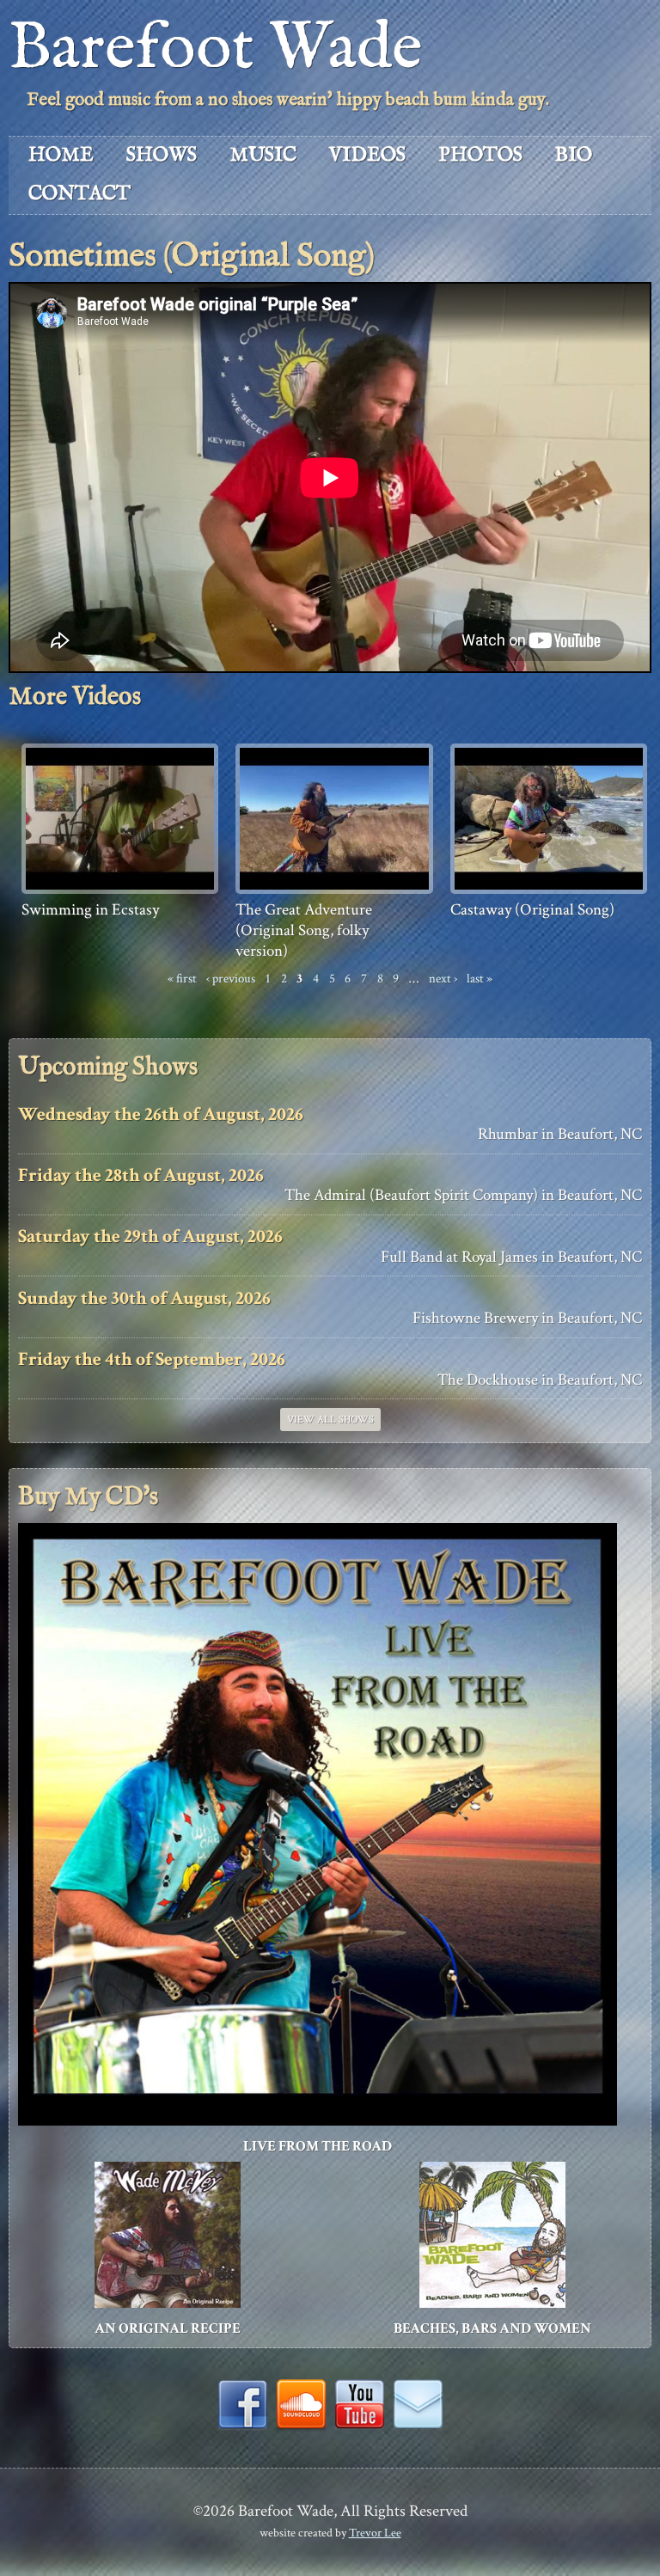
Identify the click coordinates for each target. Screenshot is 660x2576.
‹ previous (231, 978)
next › (443, 978)
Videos (367, 155)
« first (182, 978)
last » (480, 978)
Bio (574, 155)
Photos (480, 155)
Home (61, 155)
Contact (79, 194)
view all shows (330, 1420)
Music (263, 155)
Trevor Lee (375, 2533)
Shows (162, 155)
